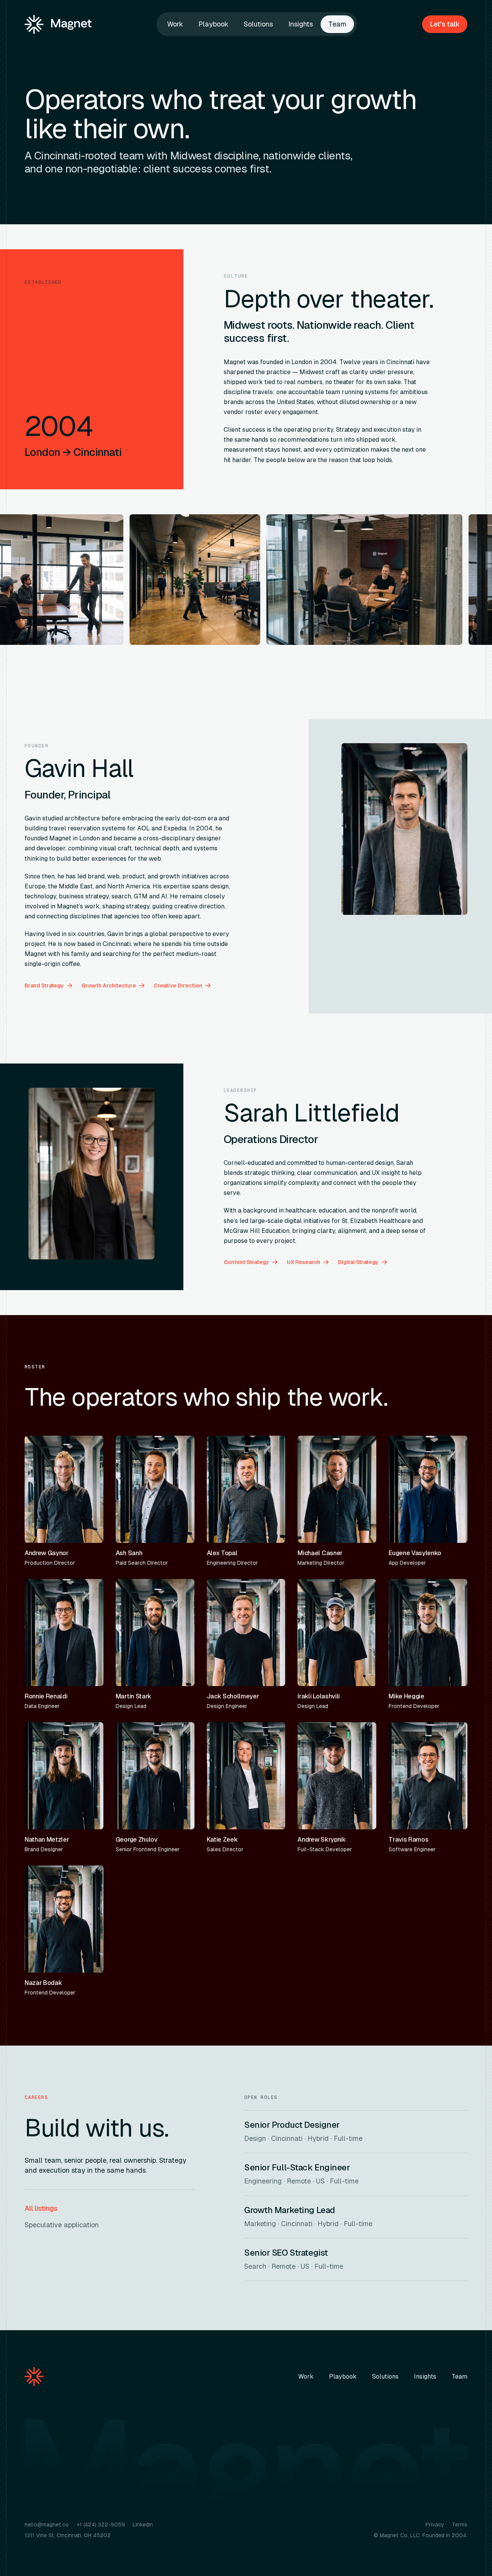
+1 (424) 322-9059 (101, 2525)
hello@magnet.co (47, 2525)
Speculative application (62, 2225)
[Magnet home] (58, 24)
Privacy (435, 2525)
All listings (41, 2208)
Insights (301, 24)
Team (337, 24)
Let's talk (445, 24)
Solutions (258, 24)
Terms (460, 2525)
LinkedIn (143, 2525)
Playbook (213, 24)
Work (175, 24)
